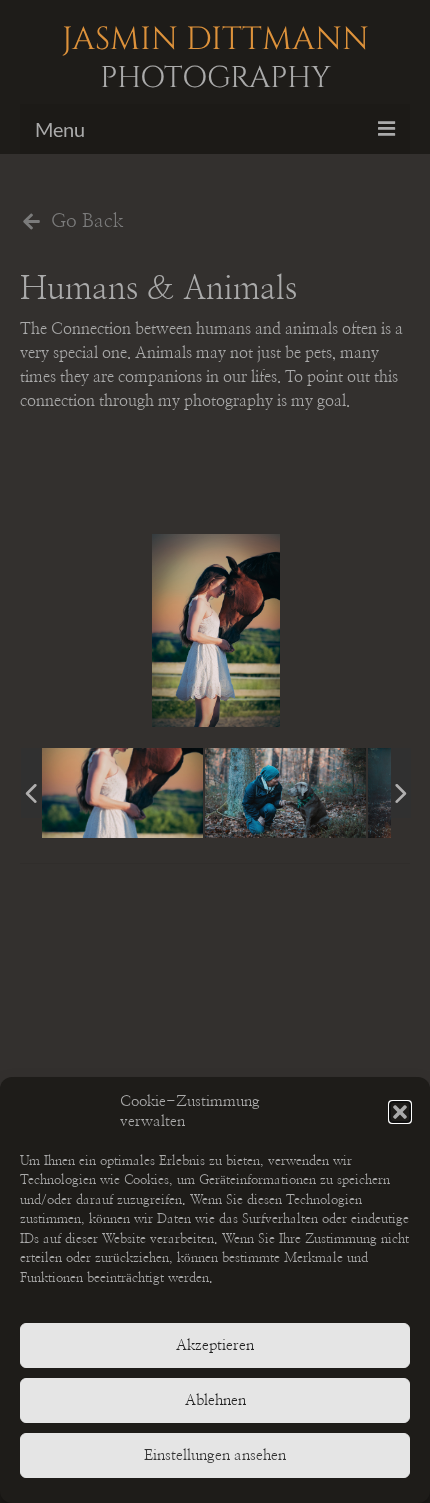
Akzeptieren (215, 1345)
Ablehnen (215, 1400)
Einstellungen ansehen (215, 1455)
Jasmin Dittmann (215, 55)
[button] (400, 1112)
